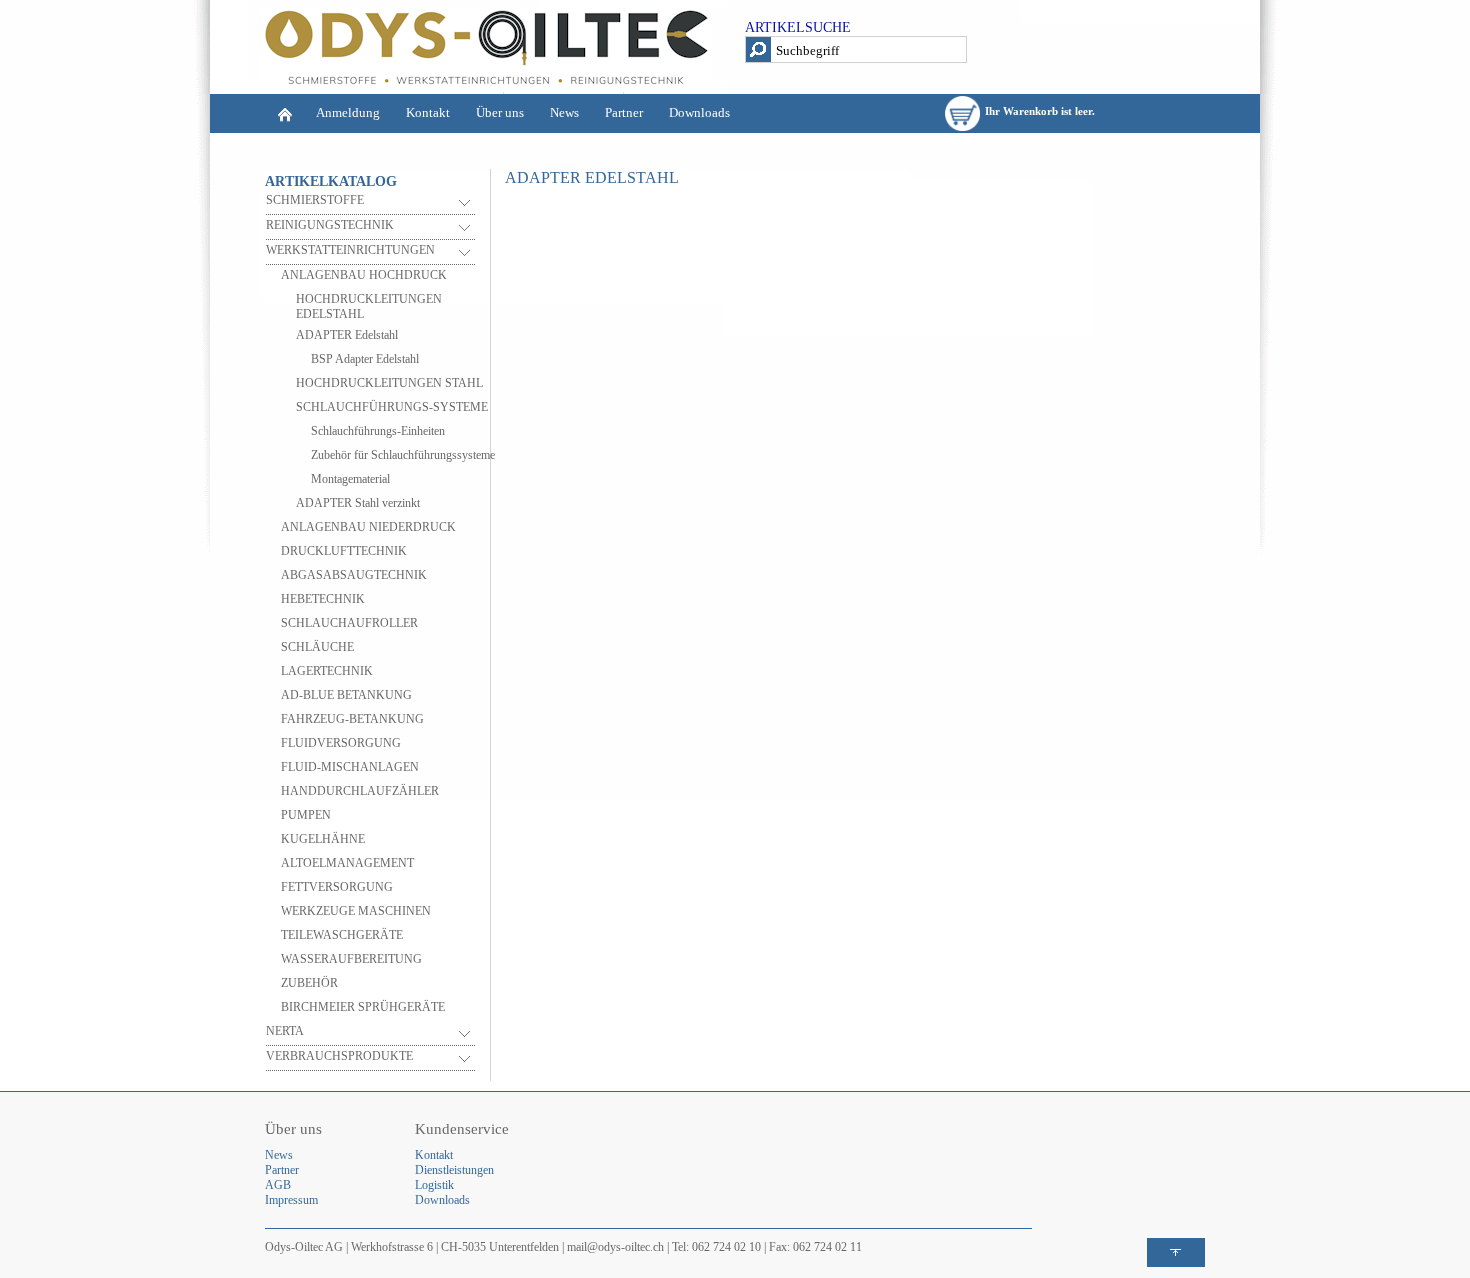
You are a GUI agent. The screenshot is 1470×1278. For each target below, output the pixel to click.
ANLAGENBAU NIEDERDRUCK (368, 527)
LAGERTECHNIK (327, 671)
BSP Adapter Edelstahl (365, 359)
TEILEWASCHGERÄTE (342, 935)
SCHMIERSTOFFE (315, 200)
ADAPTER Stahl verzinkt (358, 503)
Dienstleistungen (454, 1170)
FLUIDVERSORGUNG (341, 743)
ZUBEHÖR (309, 983)
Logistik (434, 1185)
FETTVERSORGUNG (337, 887)
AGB (278, 1185)
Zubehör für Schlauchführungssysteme (403, 455)
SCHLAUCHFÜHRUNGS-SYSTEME (392, 407)
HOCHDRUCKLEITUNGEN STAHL (389, 383)
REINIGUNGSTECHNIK (330, 225)
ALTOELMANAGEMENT (347, 863)
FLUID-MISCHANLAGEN (350, 767)
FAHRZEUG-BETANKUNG (352, 719)
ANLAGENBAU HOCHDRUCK (364, 275)
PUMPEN (306, 815)
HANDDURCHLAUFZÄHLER (360, 791)
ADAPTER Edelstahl (347, 335)
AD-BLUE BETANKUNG (346, 695)
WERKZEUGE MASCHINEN (356, 911)
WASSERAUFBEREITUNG (351, 959)
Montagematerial (350, 479)
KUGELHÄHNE (323, 839)
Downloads (699, 112)
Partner (624, 112)
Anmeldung (348, 112)
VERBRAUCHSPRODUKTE (339, 1056)
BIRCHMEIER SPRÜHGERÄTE (363, 1007)
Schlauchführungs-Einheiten (378, 431)
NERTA (285, 1031)
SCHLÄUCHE (317, 647)
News (564, 112)
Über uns (500, 112)
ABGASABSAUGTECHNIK (354, 575)
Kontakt (428, 112)
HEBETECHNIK (323, 599)
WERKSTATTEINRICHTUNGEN (350, 250)
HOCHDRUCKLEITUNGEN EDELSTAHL (369, 306)
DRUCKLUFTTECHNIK (344, 551)
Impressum (291, 1200)
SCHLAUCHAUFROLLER (349, 623)
